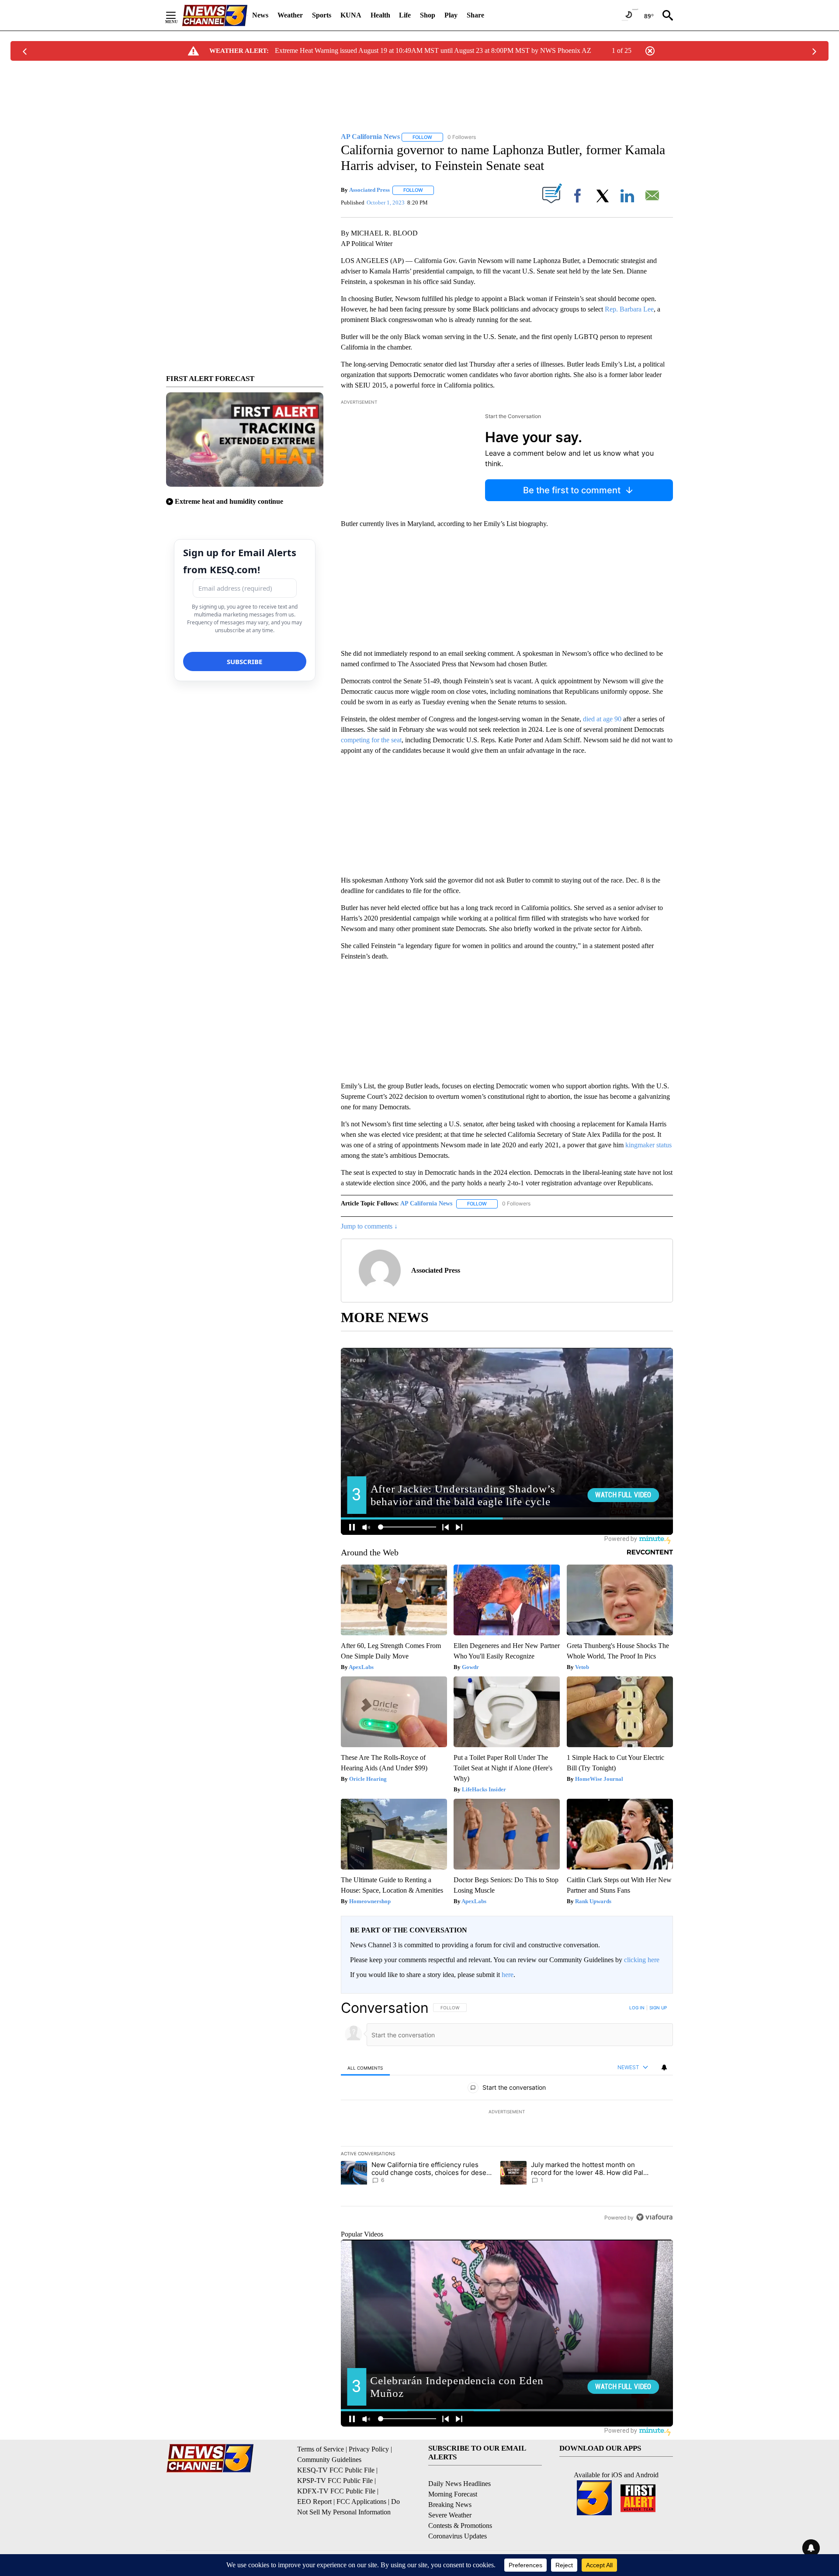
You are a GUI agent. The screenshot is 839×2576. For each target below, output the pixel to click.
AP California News (426, 1203)
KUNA (351, 15)
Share (475, 15)
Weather (290, 15)
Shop (428, 15)
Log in (637, 2008)
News (260, 15)
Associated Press (369, 190)
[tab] (365, 2068)
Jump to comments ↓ (369, 1226)
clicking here (642, 1960)
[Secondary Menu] (177, 15)
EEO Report (314, 2502)
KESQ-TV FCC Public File (336, 2470)
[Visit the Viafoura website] (654, 2217)
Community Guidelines (329, 2460)
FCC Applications (361, 2502)
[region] (507, 2112)
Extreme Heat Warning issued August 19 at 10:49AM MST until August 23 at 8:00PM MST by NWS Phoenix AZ (433, 50)
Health (380, 15)
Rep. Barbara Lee (629, 309)
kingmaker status (648, 1145)
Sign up (658, 2008)
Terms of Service (321, 2449)
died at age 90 (602, 719)
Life (405, 15)
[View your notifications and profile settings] (664, 2067)
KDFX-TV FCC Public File (336, 2491)
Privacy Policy (369, 2449)
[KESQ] (215, 16)
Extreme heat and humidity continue (229, 501)
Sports (322, 15)
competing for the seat (371, 740)
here (508, 1975)
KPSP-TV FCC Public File (335, 2481)
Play (451, 15)
